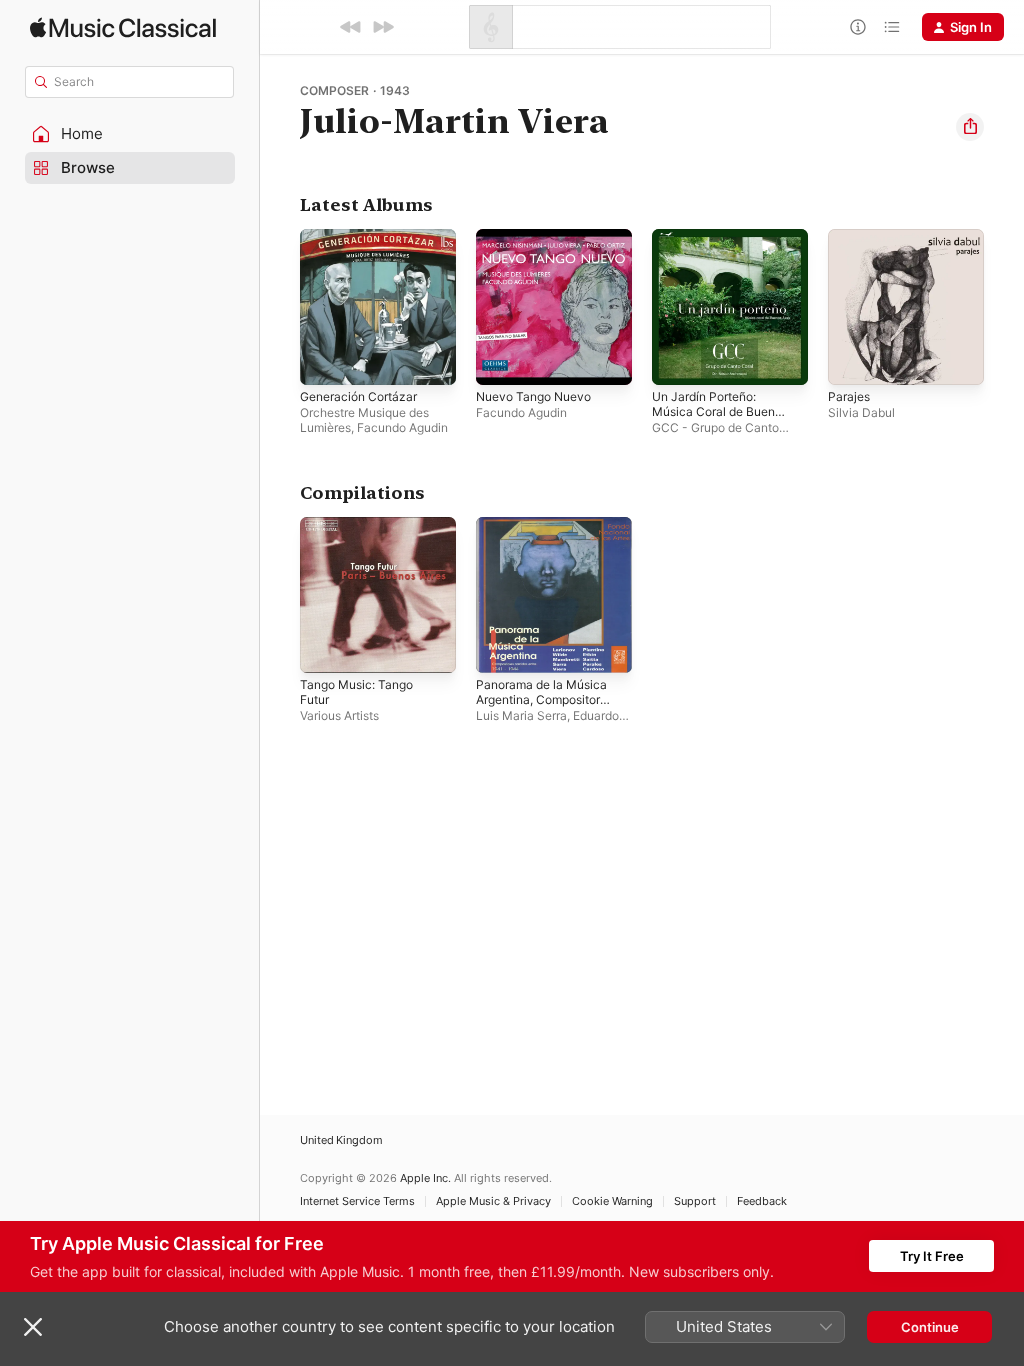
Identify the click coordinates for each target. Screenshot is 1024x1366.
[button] (130, 134)
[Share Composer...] (970, 127)
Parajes (849, 396)
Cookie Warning (612, 1201)
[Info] (858, 27)
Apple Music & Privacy (493, 1201)
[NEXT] (383, 27)
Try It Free (932, 1256)
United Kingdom (341, 1140)
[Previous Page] (280, 307)
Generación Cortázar (358, 396)
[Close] (33, 1327)
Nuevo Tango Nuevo (533, 396)
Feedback (762, 1201)
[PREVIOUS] (351, 27)
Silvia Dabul (861, 412)
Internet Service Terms (357, 1201)
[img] (123, 27)
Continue (930, 1327)
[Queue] (892, 27)
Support (695, 1201)
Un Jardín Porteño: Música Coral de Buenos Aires (720, 411)
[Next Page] (1004, 307)
